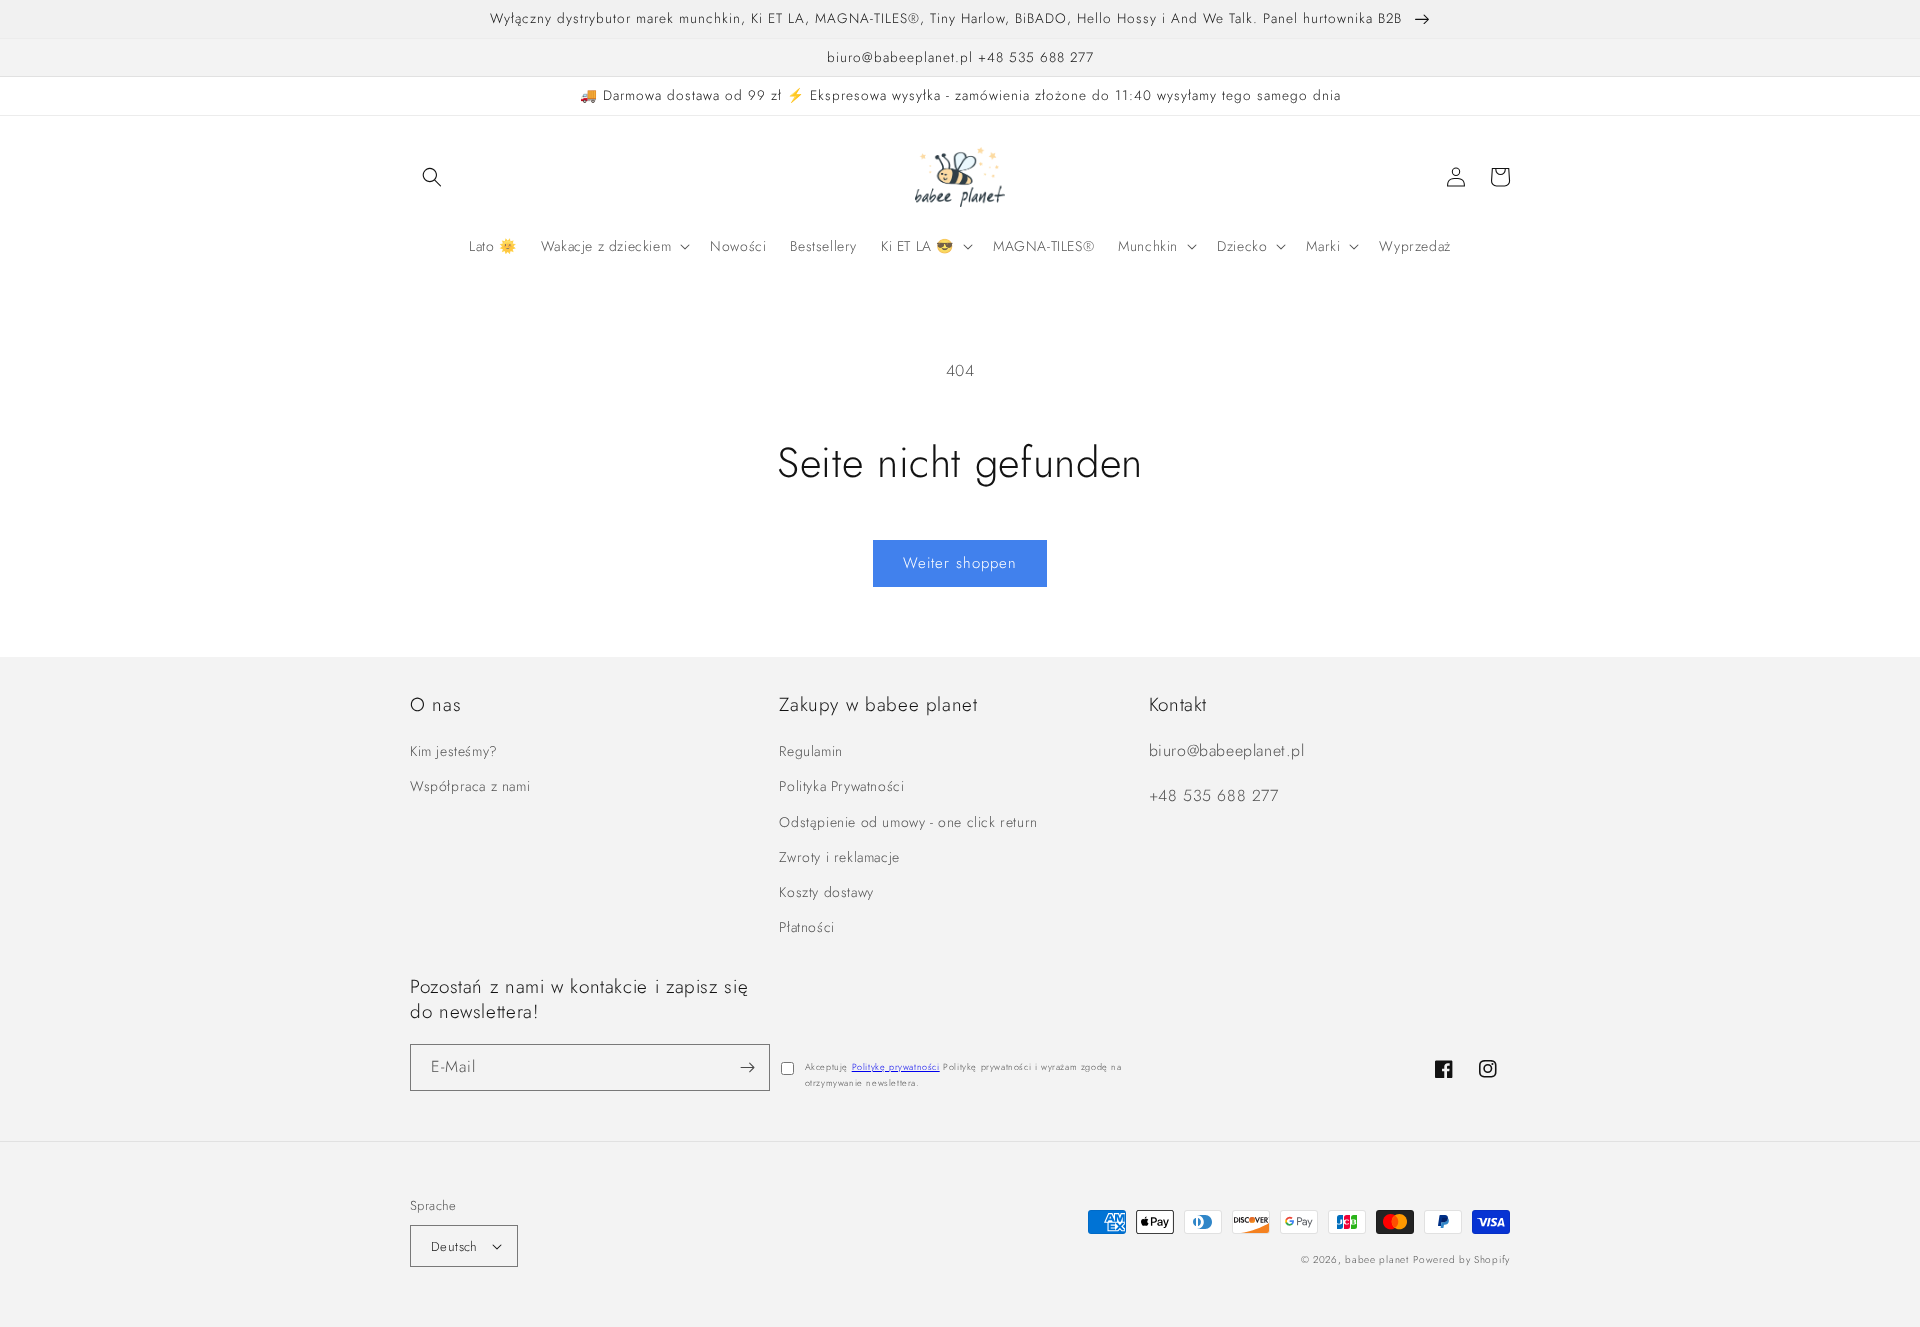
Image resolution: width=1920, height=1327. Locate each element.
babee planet (1376, 1259)
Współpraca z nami (470, 786)
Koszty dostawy (826, 892)
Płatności (806, 927)
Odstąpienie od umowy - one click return (908, 822)
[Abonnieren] (747, 1067)
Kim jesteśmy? (454, 751)
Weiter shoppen (960, 563)
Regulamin (810, 751)
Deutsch (454, 1246)
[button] (432, 177)
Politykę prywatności (896, 1066)
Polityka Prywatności (841, 786)
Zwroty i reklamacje (839, 857)
